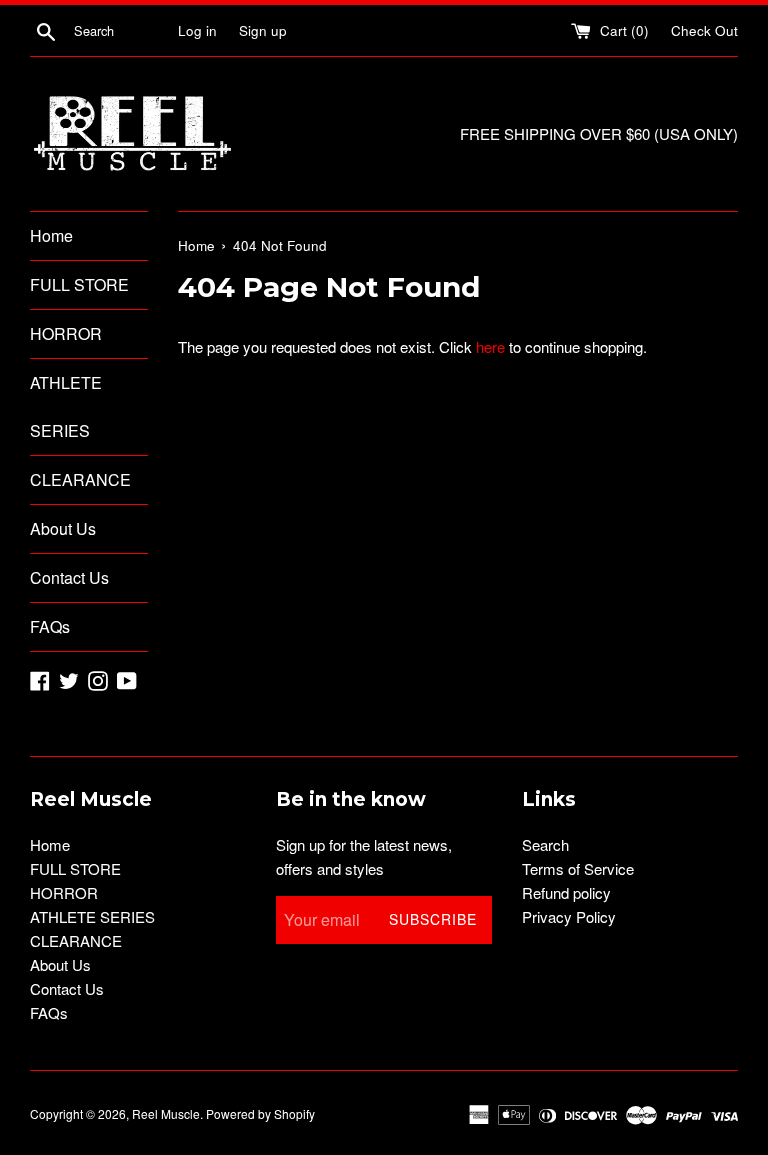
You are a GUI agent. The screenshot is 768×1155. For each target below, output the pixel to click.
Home (51, 235)
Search (545, 844)
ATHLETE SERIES (66, 406)
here (490, 346)
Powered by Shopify (260, 1113)
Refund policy (566, 892)
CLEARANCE (80, 479)
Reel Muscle (166, 1113)
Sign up (263, 30)
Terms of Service (578, 868)
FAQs (50, 626)
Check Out (704, 30)
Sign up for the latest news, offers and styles (364, 856)
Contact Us (69, 577)
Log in (197, 30)
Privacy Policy (569, 916)
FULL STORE (79, 284)
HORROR (66, 333)
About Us (63, 528)
